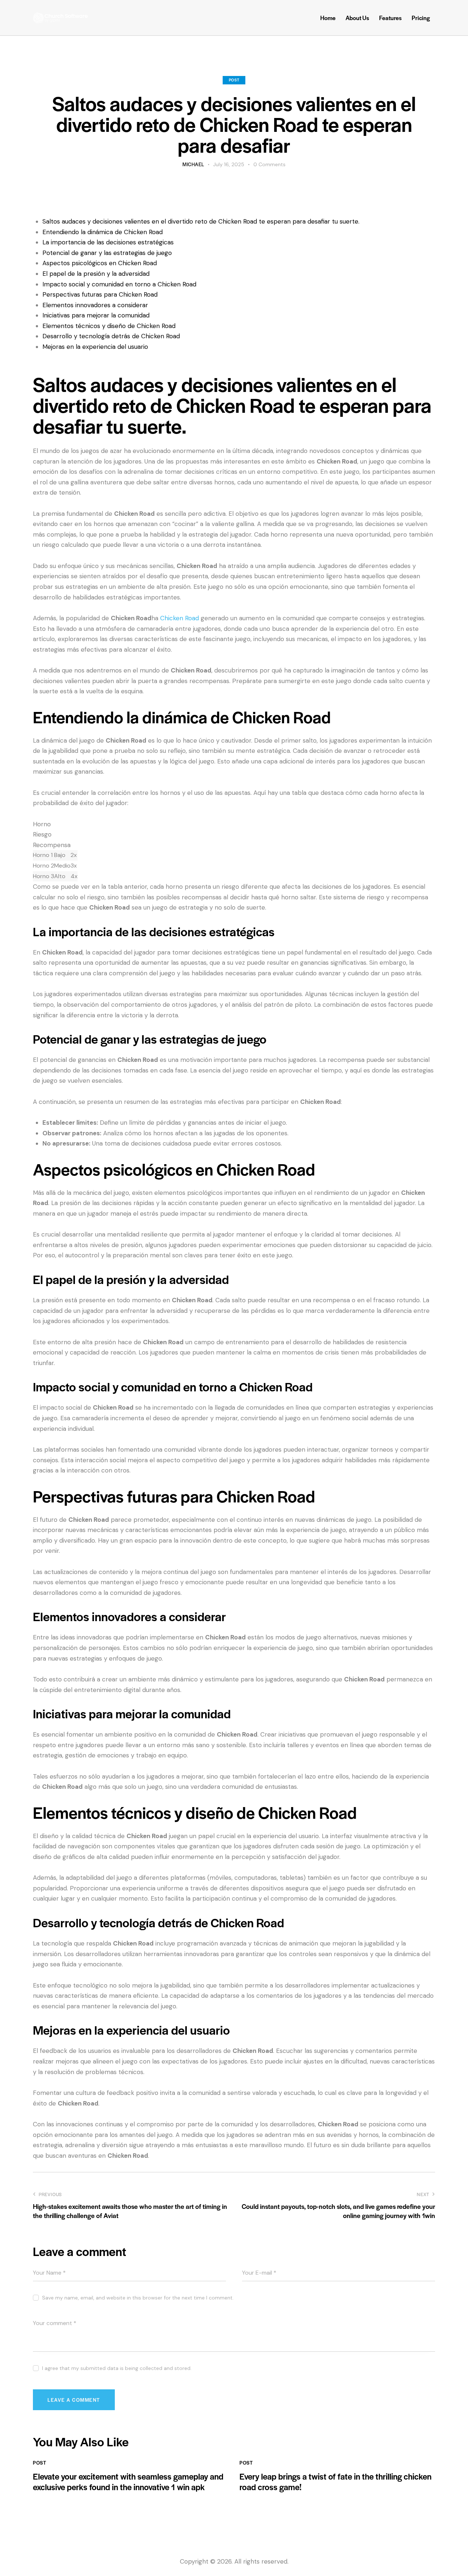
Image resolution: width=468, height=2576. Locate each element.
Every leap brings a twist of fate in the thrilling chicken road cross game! (335, 2482)
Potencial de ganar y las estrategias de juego (107, 253)
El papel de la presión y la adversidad (96, 274)
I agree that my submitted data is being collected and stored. (117, 2368)
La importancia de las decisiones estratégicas (108, 242)
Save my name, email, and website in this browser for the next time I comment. (138, 2298)
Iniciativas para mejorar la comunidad (96, 315)
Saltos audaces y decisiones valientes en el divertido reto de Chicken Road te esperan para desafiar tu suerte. (201, 221)
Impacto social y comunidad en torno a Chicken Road (119, 284)
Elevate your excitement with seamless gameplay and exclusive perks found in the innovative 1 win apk (128, 2482)
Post (234, 80)
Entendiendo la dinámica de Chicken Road (103, 232)
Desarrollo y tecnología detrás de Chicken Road (111, 336)
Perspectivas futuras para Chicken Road (100, 294)
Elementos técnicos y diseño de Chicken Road (109, 326)
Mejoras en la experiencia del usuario (95, 347)
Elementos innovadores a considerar (95, 305)
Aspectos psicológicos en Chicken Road (100, 263)
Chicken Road (180, 618)
